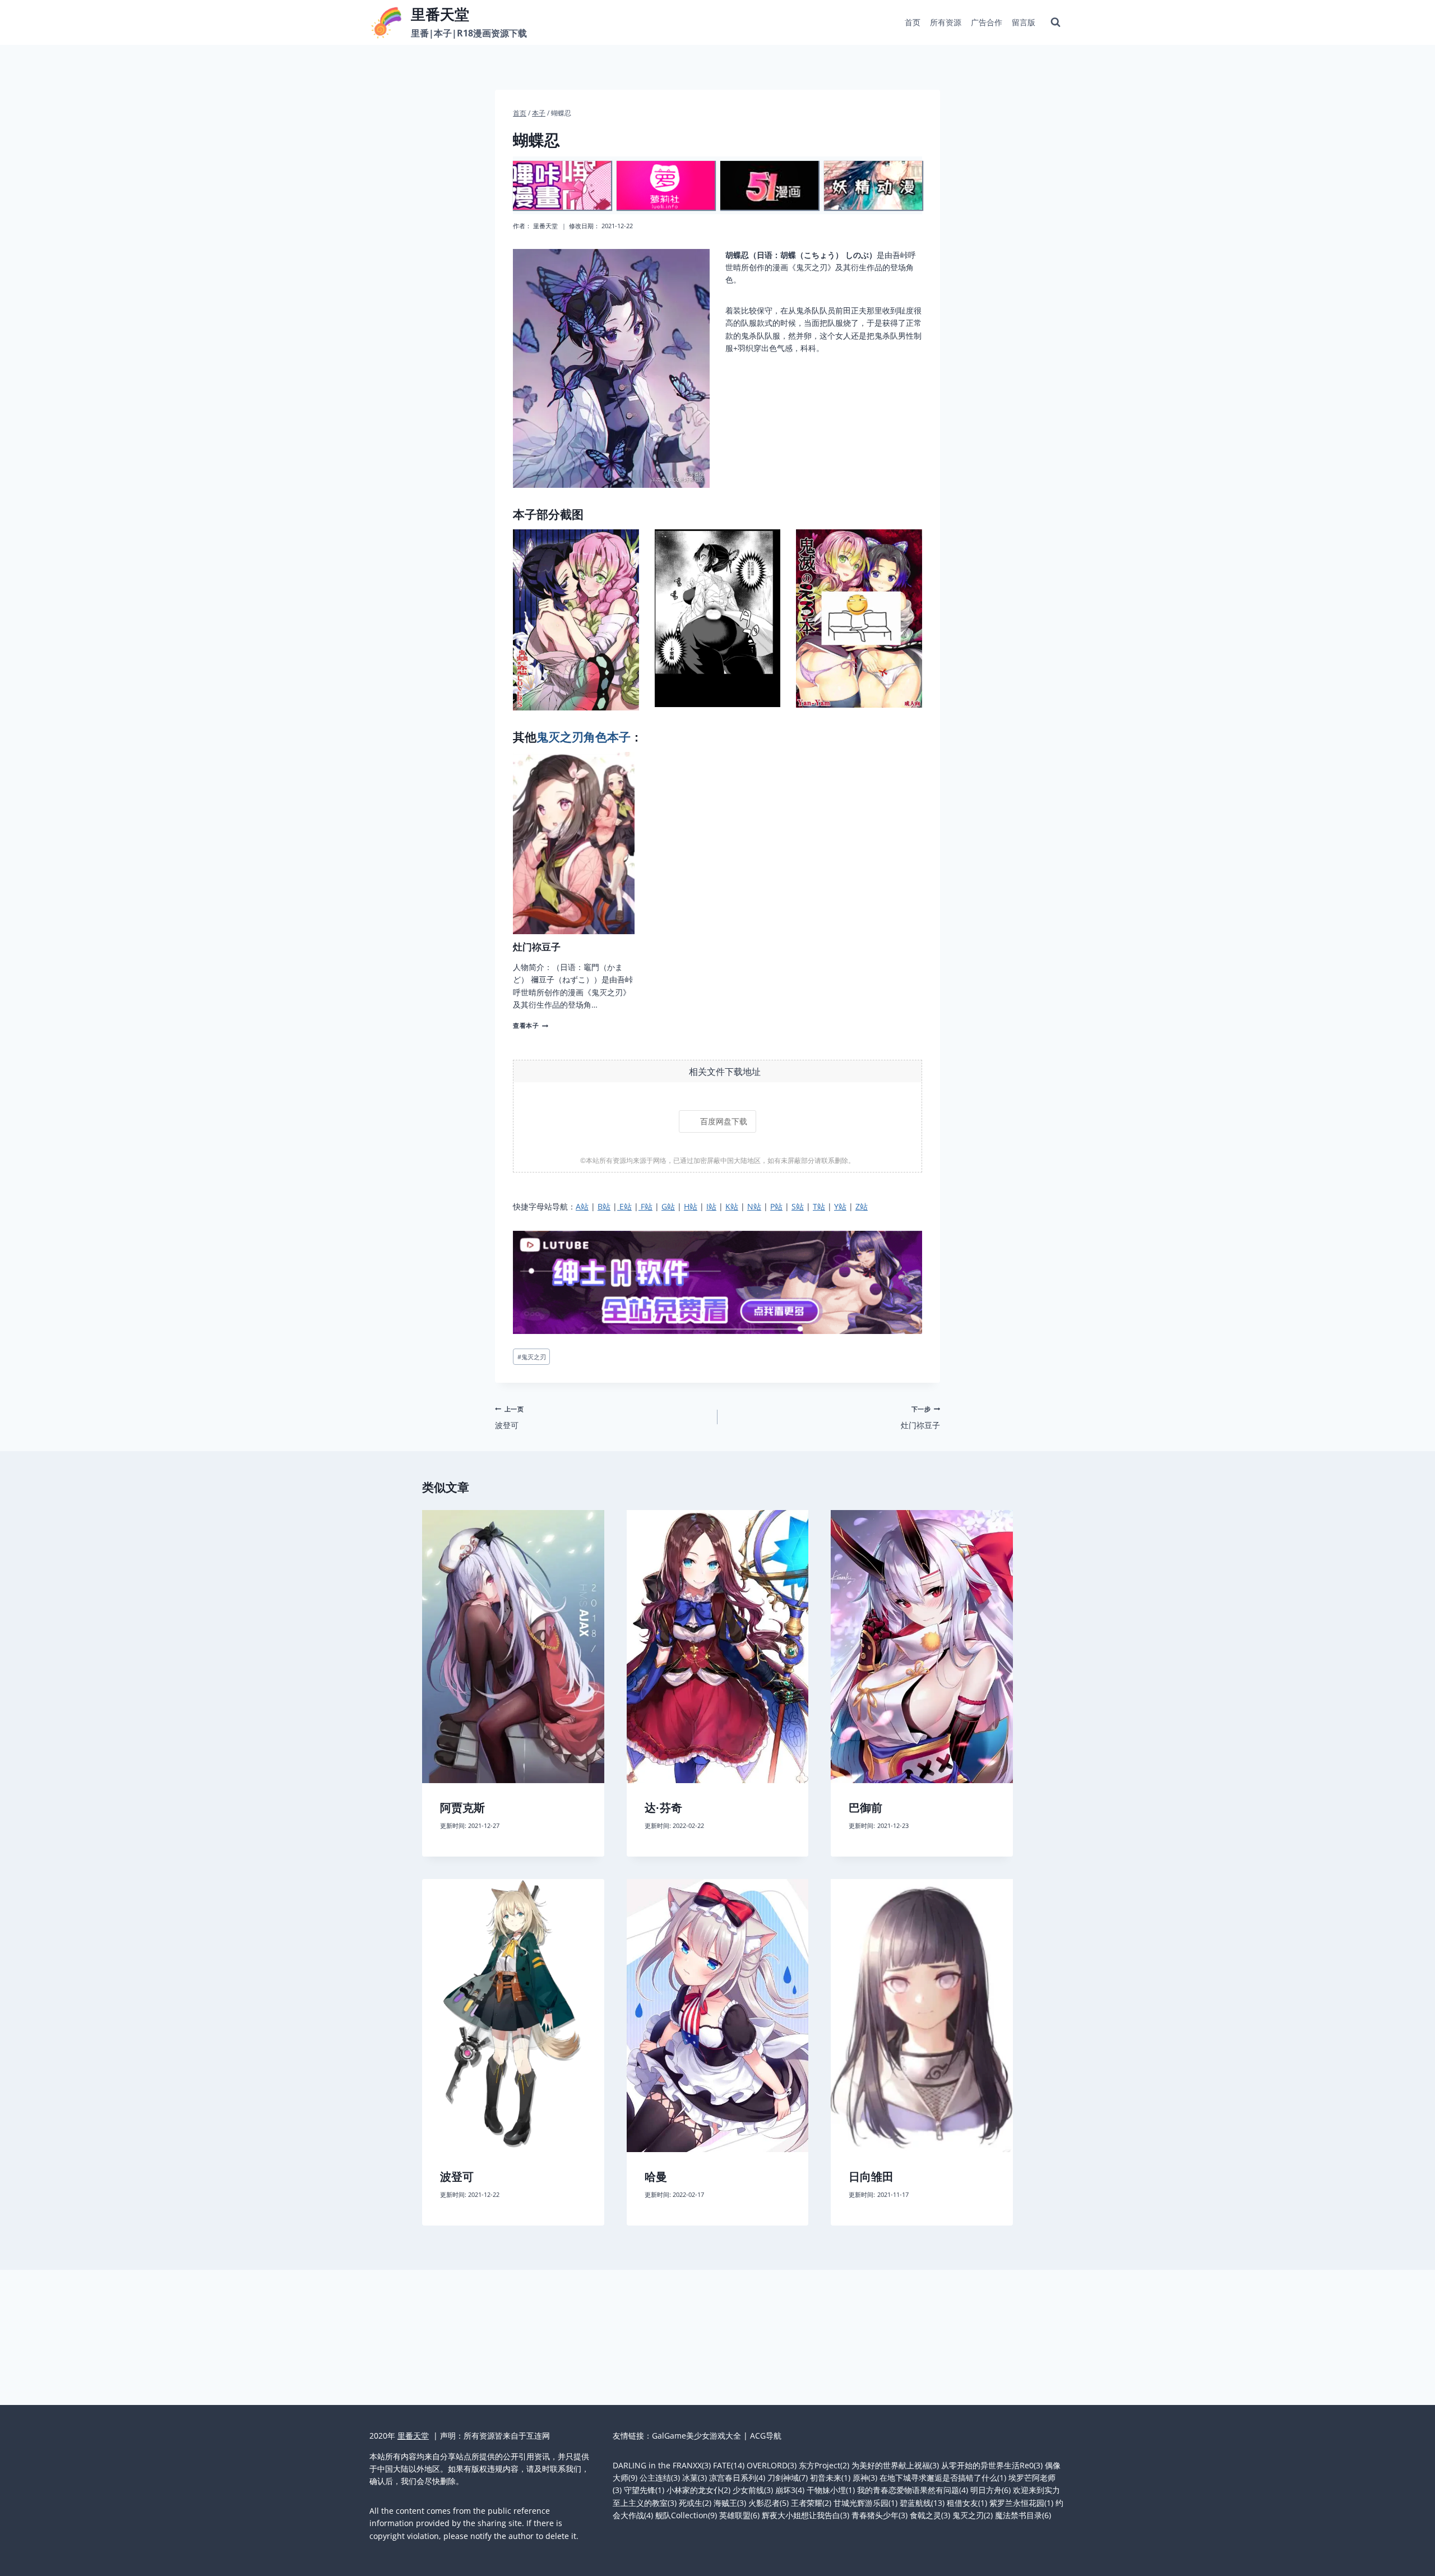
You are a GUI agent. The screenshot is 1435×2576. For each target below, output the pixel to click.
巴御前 (865, 1808)
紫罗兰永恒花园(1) (1021, 2503)
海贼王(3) (730, 2503)
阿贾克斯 (462, 1808)
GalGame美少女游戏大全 (696, 2436)
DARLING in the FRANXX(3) (662, 2465)
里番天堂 (545, 226)
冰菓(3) (695, 2478)
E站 (624, 1206)
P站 (776, 1206)
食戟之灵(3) (930, 2515)
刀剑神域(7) (788, 2478)
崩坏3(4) (790, 2490)
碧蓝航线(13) (922, 2503)
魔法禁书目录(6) (1023, 2515)
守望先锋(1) (644, 2490)
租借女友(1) (967, 2503)
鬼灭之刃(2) (973, 2515)
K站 (732, 1206)
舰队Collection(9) (686, 2515)
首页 (913, 22)
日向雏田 (871, 2177)
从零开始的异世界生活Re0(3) (992, 2465)
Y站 (840, 1206)
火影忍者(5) (769, 2503)
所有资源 (946, 22)
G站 (668, 1206)
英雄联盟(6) (739, 2515)
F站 (645, 1206)
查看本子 (529, 1025)
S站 (798, 1206)
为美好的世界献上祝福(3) (895, 2465)
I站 (711, 1206)
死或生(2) (695, 2503)
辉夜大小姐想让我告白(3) (806, 2515)
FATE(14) (729, 2465)
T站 (819, 1206)
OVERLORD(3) (772, 2465)
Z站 (862, 1206)
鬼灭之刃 (532, 1357)
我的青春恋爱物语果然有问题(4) (913, 2490)
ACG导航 (766, 2436)
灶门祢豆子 (537, 947)
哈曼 (656, 2177)
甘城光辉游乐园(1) (865, 2503)
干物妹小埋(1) (831, 2490)
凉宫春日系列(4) (737, 2478)
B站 (604, 1206)
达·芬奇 (663, 1808)
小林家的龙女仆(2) (698, 2490)
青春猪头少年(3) (879, 2515)
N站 (754, 1206)
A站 (582, 1206)
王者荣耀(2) (811, 2503)
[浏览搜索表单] (1056, 22)
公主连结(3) (660, 2478)
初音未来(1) (830, 2478)
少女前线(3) (753, 2490)
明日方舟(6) (990, 2490)
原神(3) (865, 2478)
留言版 (1024, 22)
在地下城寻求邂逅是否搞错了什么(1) (943, 2478)
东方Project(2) (824, 2465)
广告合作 (987, 22)
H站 (691, 1206)
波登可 (509, 1417)
